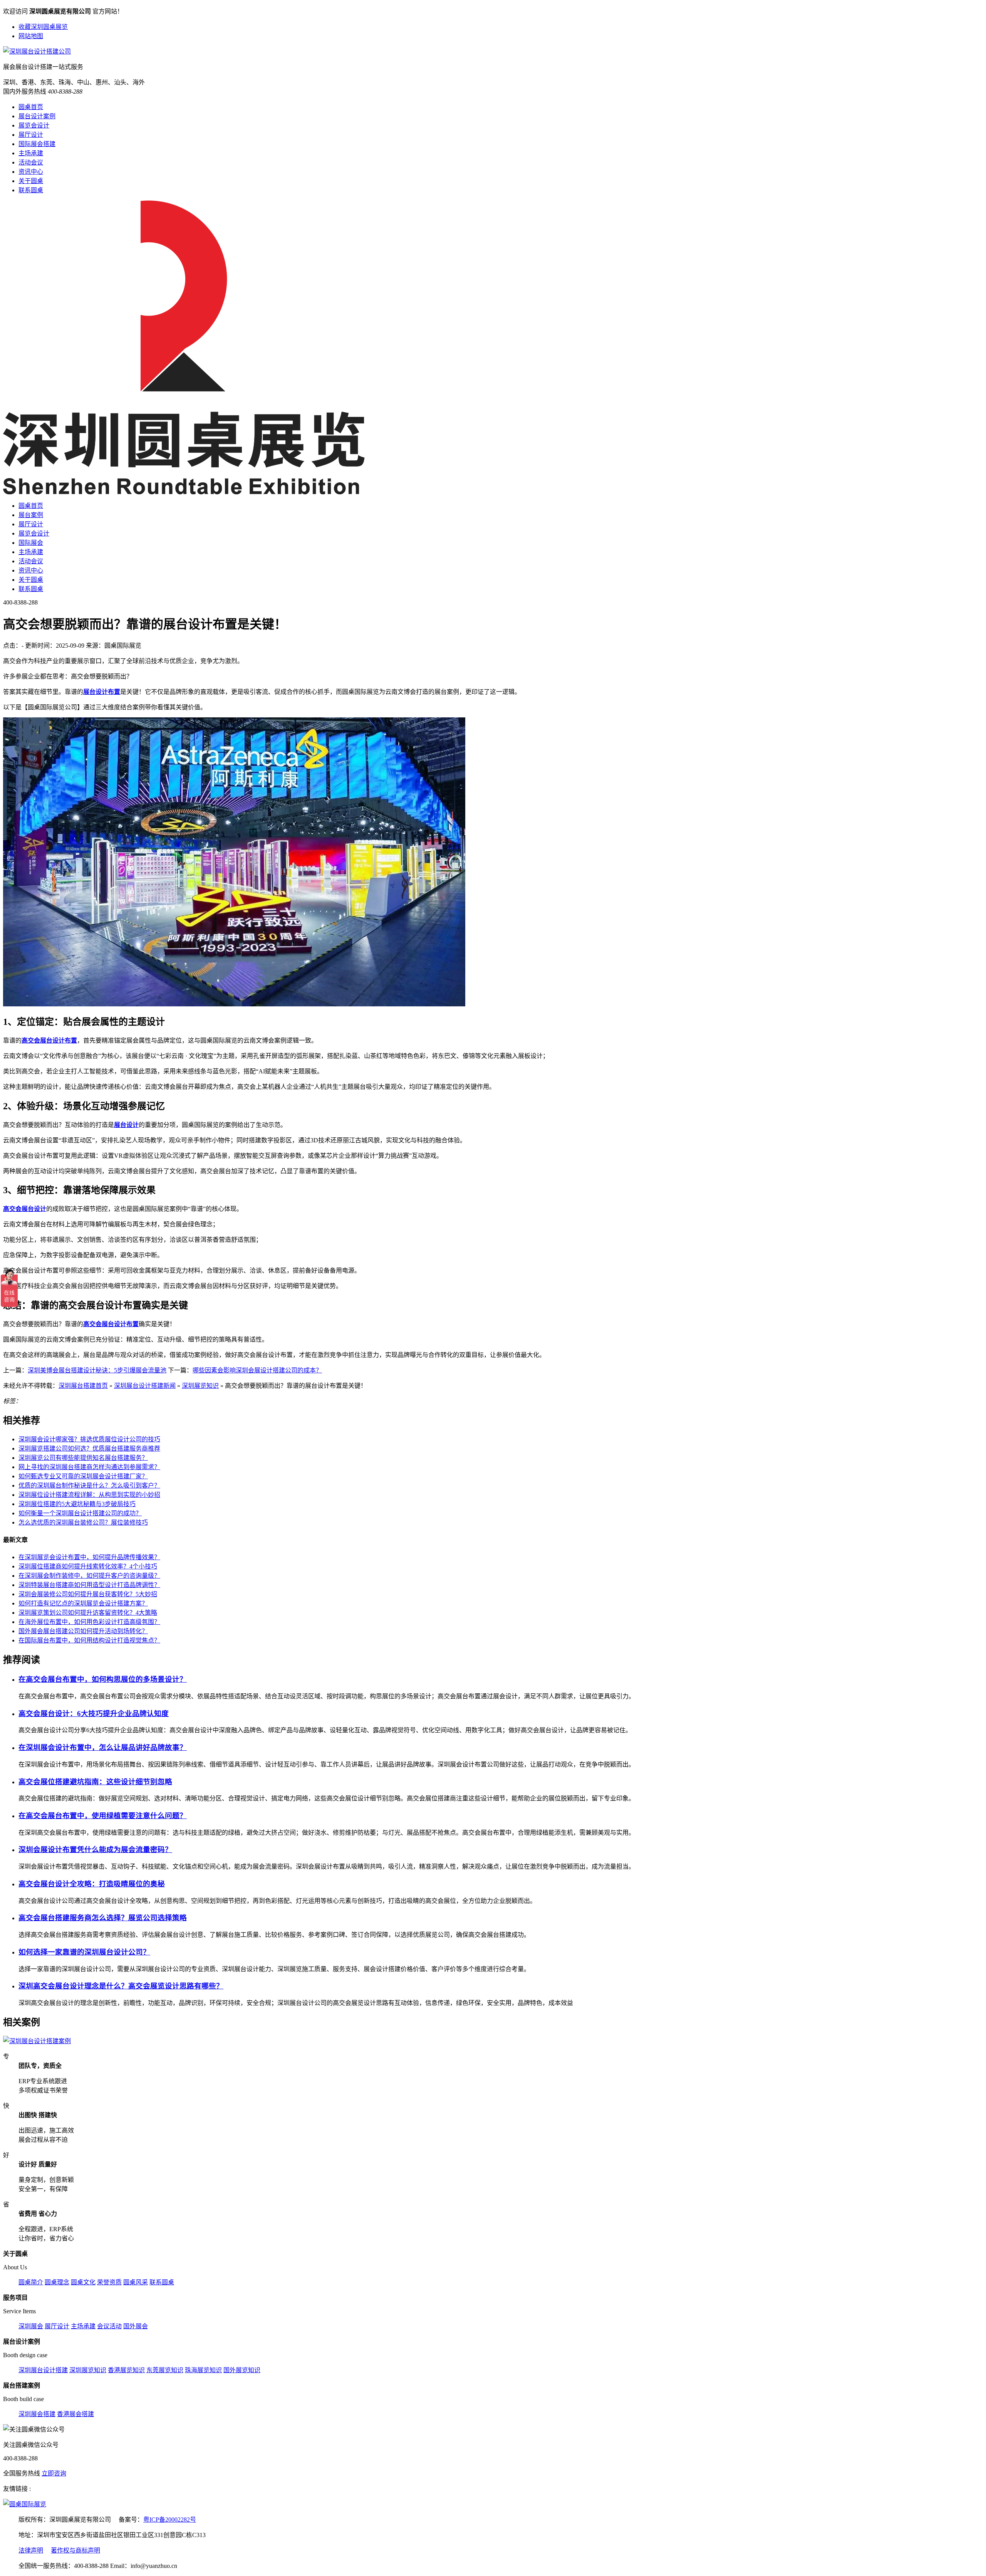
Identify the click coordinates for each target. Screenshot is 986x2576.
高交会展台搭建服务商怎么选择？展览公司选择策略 (103, 1918)
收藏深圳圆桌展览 (43, 27)
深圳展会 (31, 2326)
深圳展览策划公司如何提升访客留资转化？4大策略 (88, 1613)
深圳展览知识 (200, 1386)
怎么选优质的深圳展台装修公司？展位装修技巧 (83, 1522)
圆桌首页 (31, 107)
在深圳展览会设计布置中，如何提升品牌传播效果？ (89, 1557)
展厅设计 (31, 135)
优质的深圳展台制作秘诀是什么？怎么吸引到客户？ (89, 1485)
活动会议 (31, 162)
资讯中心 (31, 172)
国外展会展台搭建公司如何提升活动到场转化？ (83, 1631)
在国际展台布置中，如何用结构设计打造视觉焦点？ (89, 1640)
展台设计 (126, 1125)
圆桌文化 (83, 2282)
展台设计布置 (102, 692)
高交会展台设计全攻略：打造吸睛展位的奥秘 (92, 1884)
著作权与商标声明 (75, 2550)
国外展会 (136, 2326)
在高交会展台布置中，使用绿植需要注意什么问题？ (103, 1816)
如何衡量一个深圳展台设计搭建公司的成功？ (80, 1513)
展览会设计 (34, 125)
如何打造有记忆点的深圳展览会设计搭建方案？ (83, 1603)
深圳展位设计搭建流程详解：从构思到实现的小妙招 (89, 1495)
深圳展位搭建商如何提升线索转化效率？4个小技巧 (88, 1566)
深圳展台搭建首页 (83, 1386)
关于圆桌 (31, 181)
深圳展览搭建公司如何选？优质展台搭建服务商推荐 (89, 1448)
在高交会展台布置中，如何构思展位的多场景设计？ (103, 1679)
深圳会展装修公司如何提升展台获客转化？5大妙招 (88, 1594)
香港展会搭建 (75, 2414)
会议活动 (109, 2326)
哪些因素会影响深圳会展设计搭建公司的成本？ (257, 1370)
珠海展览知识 (203, 2370)
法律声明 (31, 2550)
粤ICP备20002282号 (170, 2520)
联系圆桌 (31, 190)
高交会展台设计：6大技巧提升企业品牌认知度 (94, 1714)
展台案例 (31, 515)
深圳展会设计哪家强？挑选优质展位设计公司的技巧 (89, 1439)
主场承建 (31, 153)
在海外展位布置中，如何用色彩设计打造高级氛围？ (89, 1622)
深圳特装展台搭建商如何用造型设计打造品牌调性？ (89, 1585)
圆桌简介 (31, 2282)
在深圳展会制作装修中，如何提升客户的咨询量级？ (89, 1576)
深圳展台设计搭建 (43, 2370)
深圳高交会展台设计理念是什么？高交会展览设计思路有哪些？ (121, 1986)
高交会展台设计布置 (49, 1040)
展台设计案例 (37, 116)
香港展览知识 (126, 2370)
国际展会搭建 (37, 144)
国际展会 (31, 543)
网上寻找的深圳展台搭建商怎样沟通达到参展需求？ (89, 1467)
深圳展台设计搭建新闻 (145, 1386)
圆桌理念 (57, 2282)
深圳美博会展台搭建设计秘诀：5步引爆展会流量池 (97, 1370)
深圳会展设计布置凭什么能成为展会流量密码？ (95, 1850)
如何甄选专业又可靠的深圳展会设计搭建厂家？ (83, 1476)
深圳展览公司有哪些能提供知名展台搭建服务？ (83, 1458)
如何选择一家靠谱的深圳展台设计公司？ (84, 1952)
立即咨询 (54, 2473)
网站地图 (31, 36)
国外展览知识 (242, 2370)
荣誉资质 (109, 2282)
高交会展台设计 (25, 1209)
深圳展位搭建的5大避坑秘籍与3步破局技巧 (77, 1504)
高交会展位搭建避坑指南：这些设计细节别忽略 (95, 1782)
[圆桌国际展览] (25, 2504)
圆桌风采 (136, 2282)
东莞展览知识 (165, 2370)
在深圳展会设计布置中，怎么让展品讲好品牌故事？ (103, 1747)
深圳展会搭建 (37, 2414)
